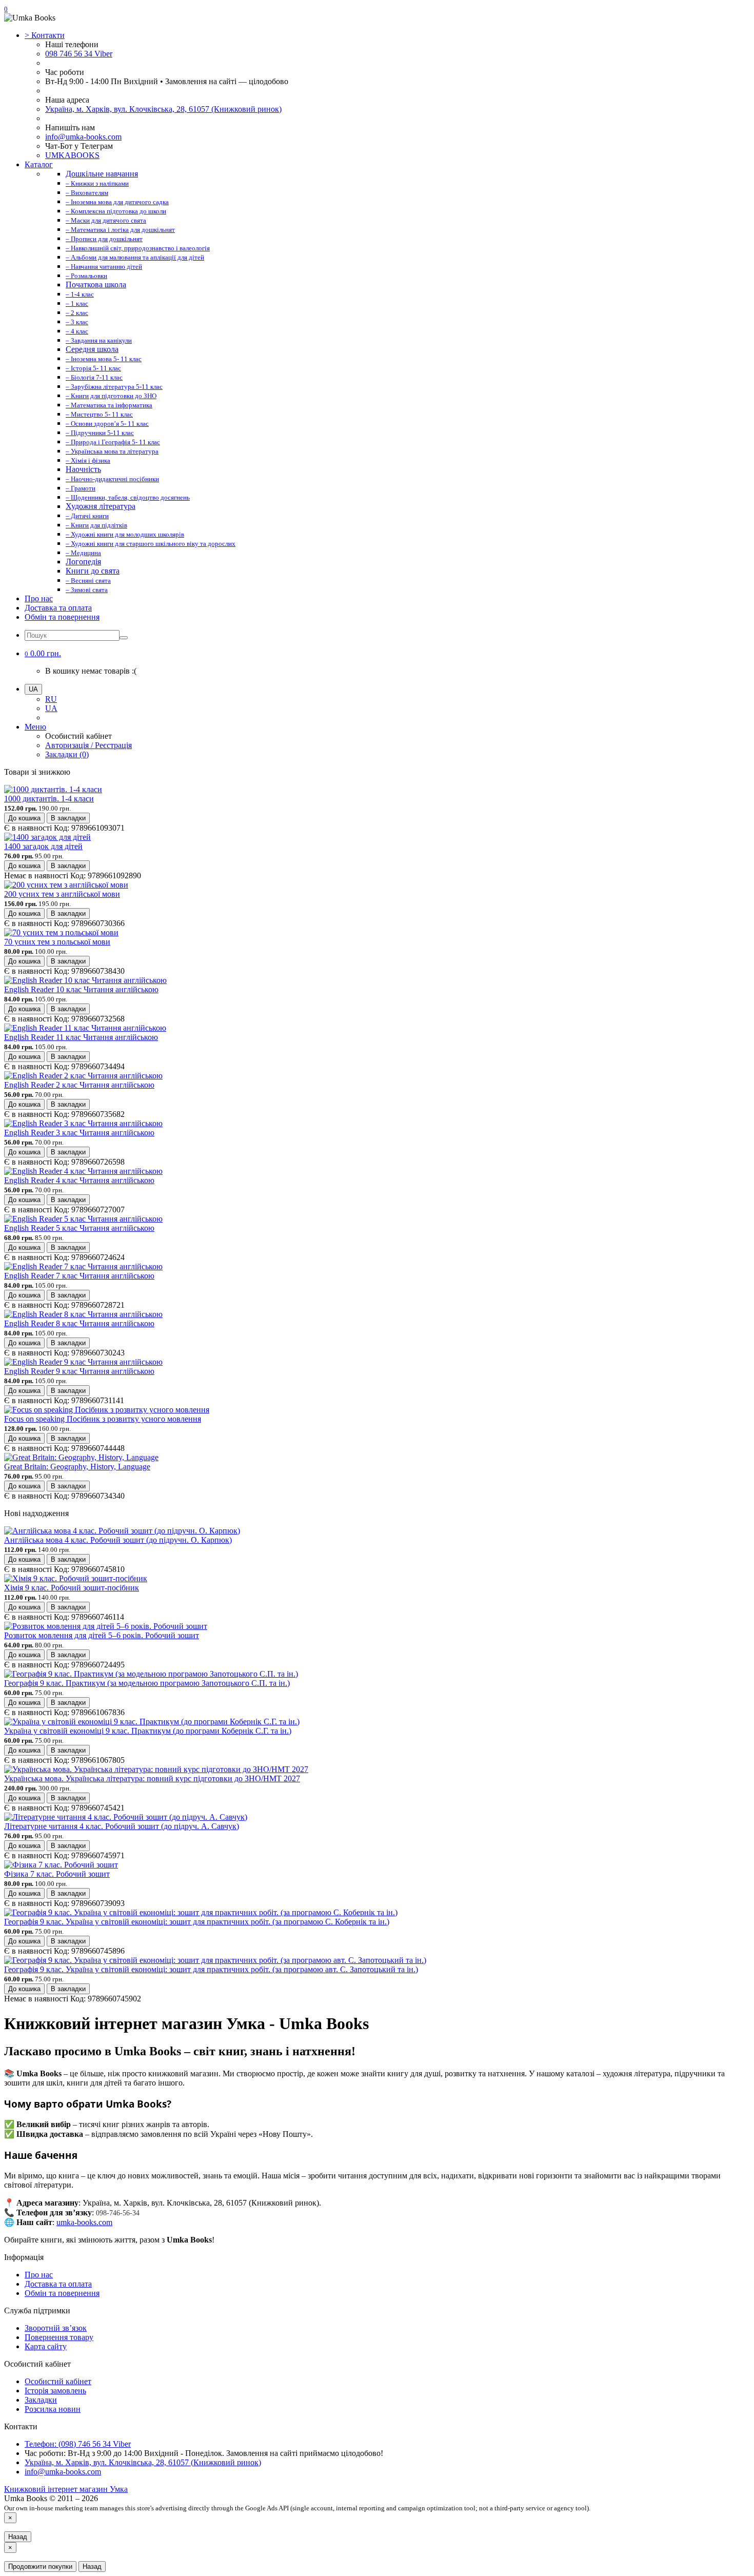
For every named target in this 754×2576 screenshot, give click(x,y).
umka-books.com (84, 2222)
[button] (43, 653)
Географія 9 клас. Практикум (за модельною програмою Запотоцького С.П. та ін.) (147, 1683)
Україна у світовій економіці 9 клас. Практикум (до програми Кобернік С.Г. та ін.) (148, 1731)
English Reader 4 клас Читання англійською (79, 1180)
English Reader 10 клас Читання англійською (81, 989)
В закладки (68, 818)
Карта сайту (46, 2346)
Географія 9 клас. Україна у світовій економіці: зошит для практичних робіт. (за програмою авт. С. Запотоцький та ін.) (211, 1969)
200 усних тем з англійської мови (62, 894)
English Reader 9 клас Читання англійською (79, 1371)
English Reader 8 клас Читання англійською (79, 1323)
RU (51, 699)
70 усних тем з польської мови (57, 942)
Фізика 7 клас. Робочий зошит (57, 1874)
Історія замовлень (55, 2391)
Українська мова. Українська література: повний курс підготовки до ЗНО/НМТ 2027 (152, 1778)
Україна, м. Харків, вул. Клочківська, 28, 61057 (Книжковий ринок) (163, 109)
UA (51, 708)
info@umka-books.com (83, 137)
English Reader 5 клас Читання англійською (79, 1228)
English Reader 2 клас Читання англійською (79, 1085)
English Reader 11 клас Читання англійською (81, 1037)
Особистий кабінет (58, 2381)
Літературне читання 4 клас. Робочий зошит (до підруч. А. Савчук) (122, 1826)
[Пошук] (124, 638)
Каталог (39, 164)
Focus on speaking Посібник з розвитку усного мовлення (103, 1419)
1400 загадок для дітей (43, 846)
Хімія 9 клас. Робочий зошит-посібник (72, 1588)
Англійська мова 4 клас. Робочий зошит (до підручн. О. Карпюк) (118, 1540)
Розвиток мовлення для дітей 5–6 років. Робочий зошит (102, 1635)
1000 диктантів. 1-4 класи (49, 799)
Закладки (41, 2400)
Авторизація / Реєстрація (88, 745)
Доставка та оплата (58, 608)
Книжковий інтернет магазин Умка (66, 2489)
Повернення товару (59, 2337)
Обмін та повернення (62, 617)
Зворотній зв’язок (56, 2328)
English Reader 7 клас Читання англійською (79, 1276)
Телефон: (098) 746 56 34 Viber (78, 2444)
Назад (18, 2537)
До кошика (24, 818)
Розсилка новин (53, 2409)
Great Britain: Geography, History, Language (77, 1467)
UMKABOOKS (72, 155)
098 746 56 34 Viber (79, 54)
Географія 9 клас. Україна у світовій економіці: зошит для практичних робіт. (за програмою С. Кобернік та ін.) (197, 1922)
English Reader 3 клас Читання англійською (79, 1133)
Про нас (39, 598)
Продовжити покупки (40, 2567)
